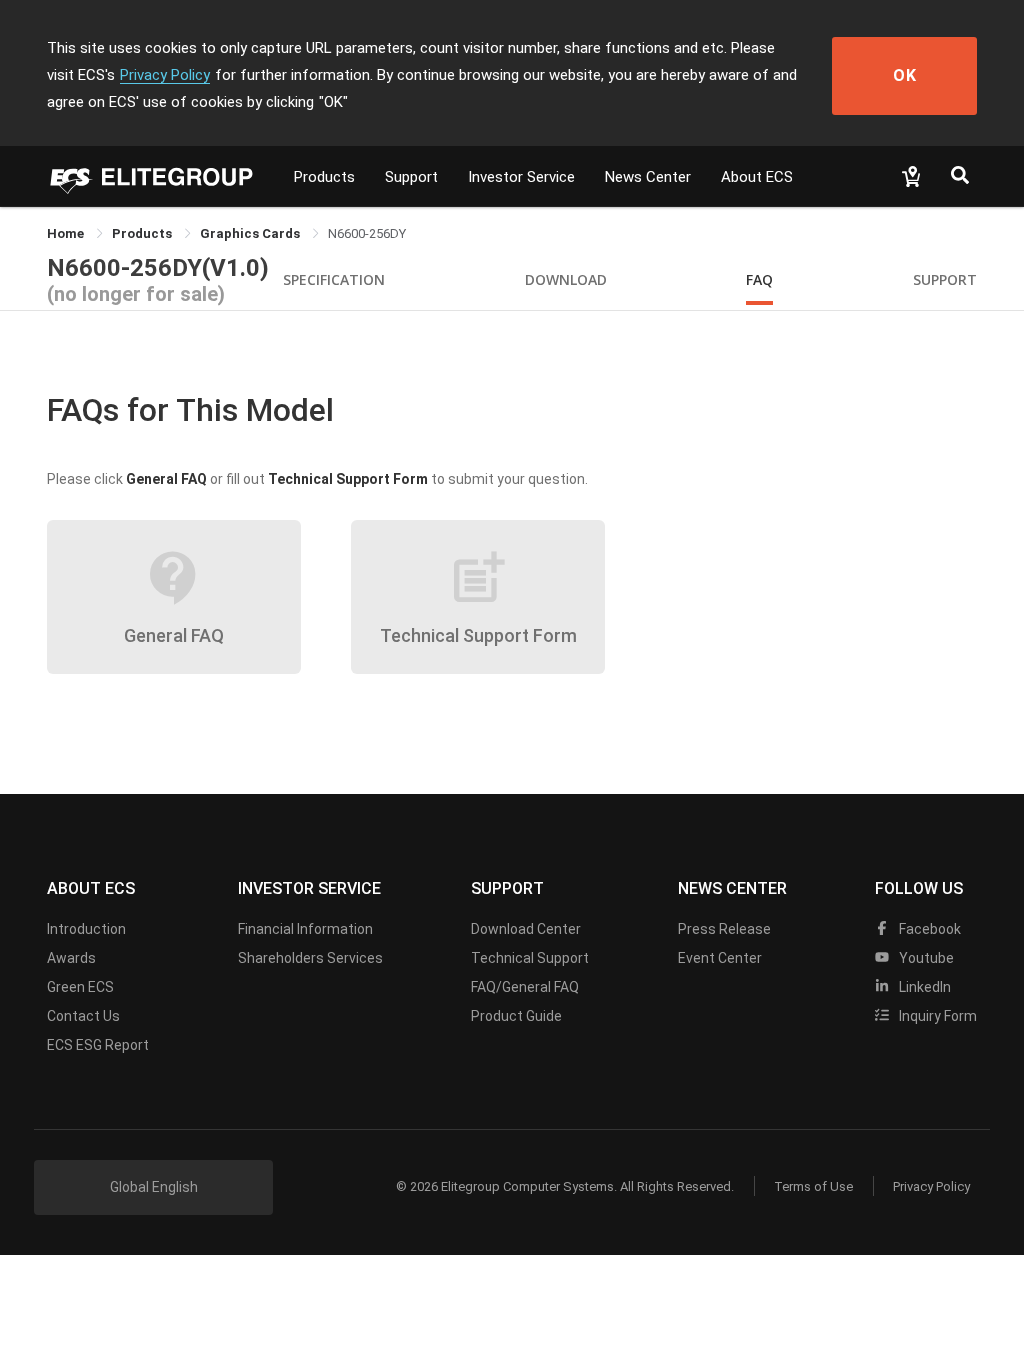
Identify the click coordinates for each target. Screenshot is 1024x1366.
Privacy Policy (165, 75)
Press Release (724, 929)
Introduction (86, 929)
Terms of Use (813, 1186)
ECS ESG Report (98, 1045)
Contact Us (83, 1016)
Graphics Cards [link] (251, 233)
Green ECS (80, 987)
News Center (648, 177)
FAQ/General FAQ (525, 987)
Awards (71, 958)
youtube (925, 958)
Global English (154, 1187)
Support (411, 177)
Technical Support (530, 958)
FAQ (759, 279)
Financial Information (305, 929)
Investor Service (521, 177)
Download (566, 279)
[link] (143, 233)
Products (324, 177)
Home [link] (67, 233)
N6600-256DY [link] (367, 233)
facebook (928, 929)
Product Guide (516, 1016)
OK (905, 75)
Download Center (526, 929)
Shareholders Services (310, 958)
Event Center (720, 958)
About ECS (757, 177)
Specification (334, 279)
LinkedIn (923, 987)
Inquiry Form (936, 1016)
